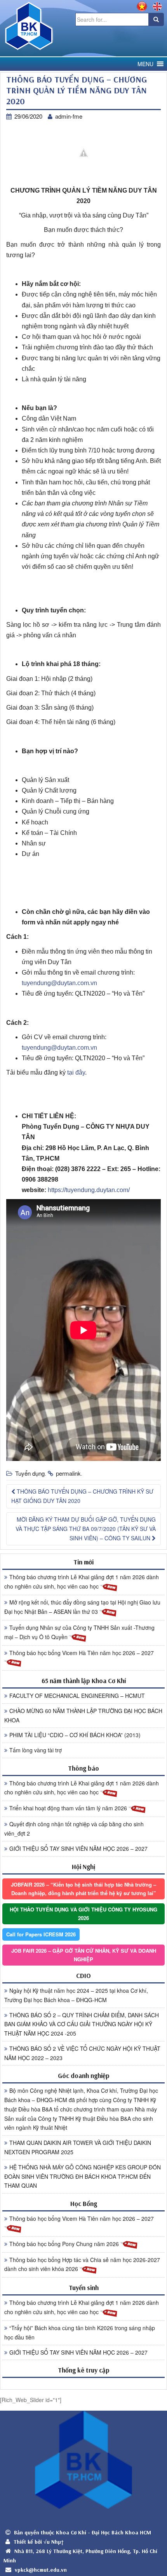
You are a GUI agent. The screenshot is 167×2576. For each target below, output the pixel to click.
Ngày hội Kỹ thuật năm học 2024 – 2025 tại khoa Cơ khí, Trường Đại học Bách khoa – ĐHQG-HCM (76, 1995)
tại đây (76, 1072)
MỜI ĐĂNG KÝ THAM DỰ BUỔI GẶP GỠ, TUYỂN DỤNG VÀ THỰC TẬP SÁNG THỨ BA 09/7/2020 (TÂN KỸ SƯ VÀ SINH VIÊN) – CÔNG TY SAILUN (86, 1529)
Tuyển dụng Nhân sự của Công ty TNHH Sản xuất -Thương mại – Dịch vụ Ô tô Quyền (79, 1632)
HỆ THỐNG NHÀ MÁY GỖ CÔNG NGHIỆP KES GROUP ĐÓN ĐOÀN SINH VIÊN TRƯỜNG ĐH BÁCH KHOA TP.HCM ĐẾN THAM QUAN (83, 2176)
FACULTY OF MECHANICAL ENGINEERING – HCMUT (77, 1696)
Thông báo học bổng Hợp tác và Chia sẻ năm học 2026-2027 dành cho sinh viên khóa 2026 (82, 2264)
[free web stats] (83, 2383)
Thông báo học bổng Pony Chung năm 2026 (65, 2244)
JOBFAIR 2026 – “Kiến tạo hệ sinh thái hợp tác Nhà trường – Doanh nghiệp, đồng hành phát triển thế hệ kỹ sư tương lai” (83, 1889)
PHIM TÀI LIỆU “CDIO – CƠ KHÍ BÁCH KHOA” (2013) (75, 1735)
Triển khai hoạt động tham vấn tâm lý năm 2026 (69, 1808)
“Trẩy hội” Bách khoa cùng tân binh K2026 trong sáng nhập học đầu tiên (80, 2332)
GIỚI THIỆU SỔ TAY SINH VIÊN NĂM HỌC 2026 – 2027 (78, 1848)
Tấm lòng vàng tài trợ (36, 1750)
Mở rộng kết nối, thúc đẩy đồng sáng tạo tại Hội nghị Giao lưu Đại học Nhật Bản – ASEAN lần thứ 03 (82, 1607)
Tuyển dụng (30, 1473)
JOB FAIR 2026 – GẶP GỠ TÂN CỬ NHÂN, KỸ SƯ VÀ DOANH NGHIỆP (84, 1955)
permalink (68, 1473)
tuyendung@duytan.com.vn (59, 983)
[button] (145, 64)
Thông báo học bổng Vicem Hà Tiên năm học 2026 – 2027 (82, 1653)
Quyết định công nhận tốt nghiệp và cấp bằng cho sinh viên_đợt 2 (74, 1829)
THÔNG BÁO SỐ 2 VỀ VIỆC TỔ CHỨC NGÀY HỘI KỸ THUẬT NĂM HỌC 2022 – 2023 (82, 2053)
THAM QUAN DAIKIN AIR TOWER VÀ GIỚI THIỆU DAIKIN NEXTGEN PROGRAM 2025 (78, 2147)
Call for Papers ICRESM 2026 (41, 1934)
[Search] (156, 19)
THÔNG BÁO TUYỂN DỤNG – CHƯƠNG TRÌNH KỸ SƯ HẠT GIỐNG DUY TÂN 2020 (82, 1496)
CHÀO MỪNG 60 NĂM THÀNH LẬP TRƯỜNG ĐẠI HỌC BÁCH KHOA (83, 1715)
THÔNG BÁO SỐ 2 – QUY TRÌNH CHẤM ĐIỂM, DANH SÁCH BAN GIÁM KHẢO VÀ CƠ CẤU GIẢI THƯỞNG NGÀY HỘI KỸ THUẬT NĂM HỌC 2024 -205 (82, 2024)
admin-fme (69, 116)
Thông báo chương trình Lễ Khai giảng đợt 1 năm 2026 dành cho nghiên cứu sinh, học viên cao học (82, 1582)
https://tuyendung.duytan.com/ (89, 1190)
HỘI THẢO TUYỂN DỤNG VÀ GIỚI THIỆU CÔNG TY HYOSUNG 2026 (83, 1914)
